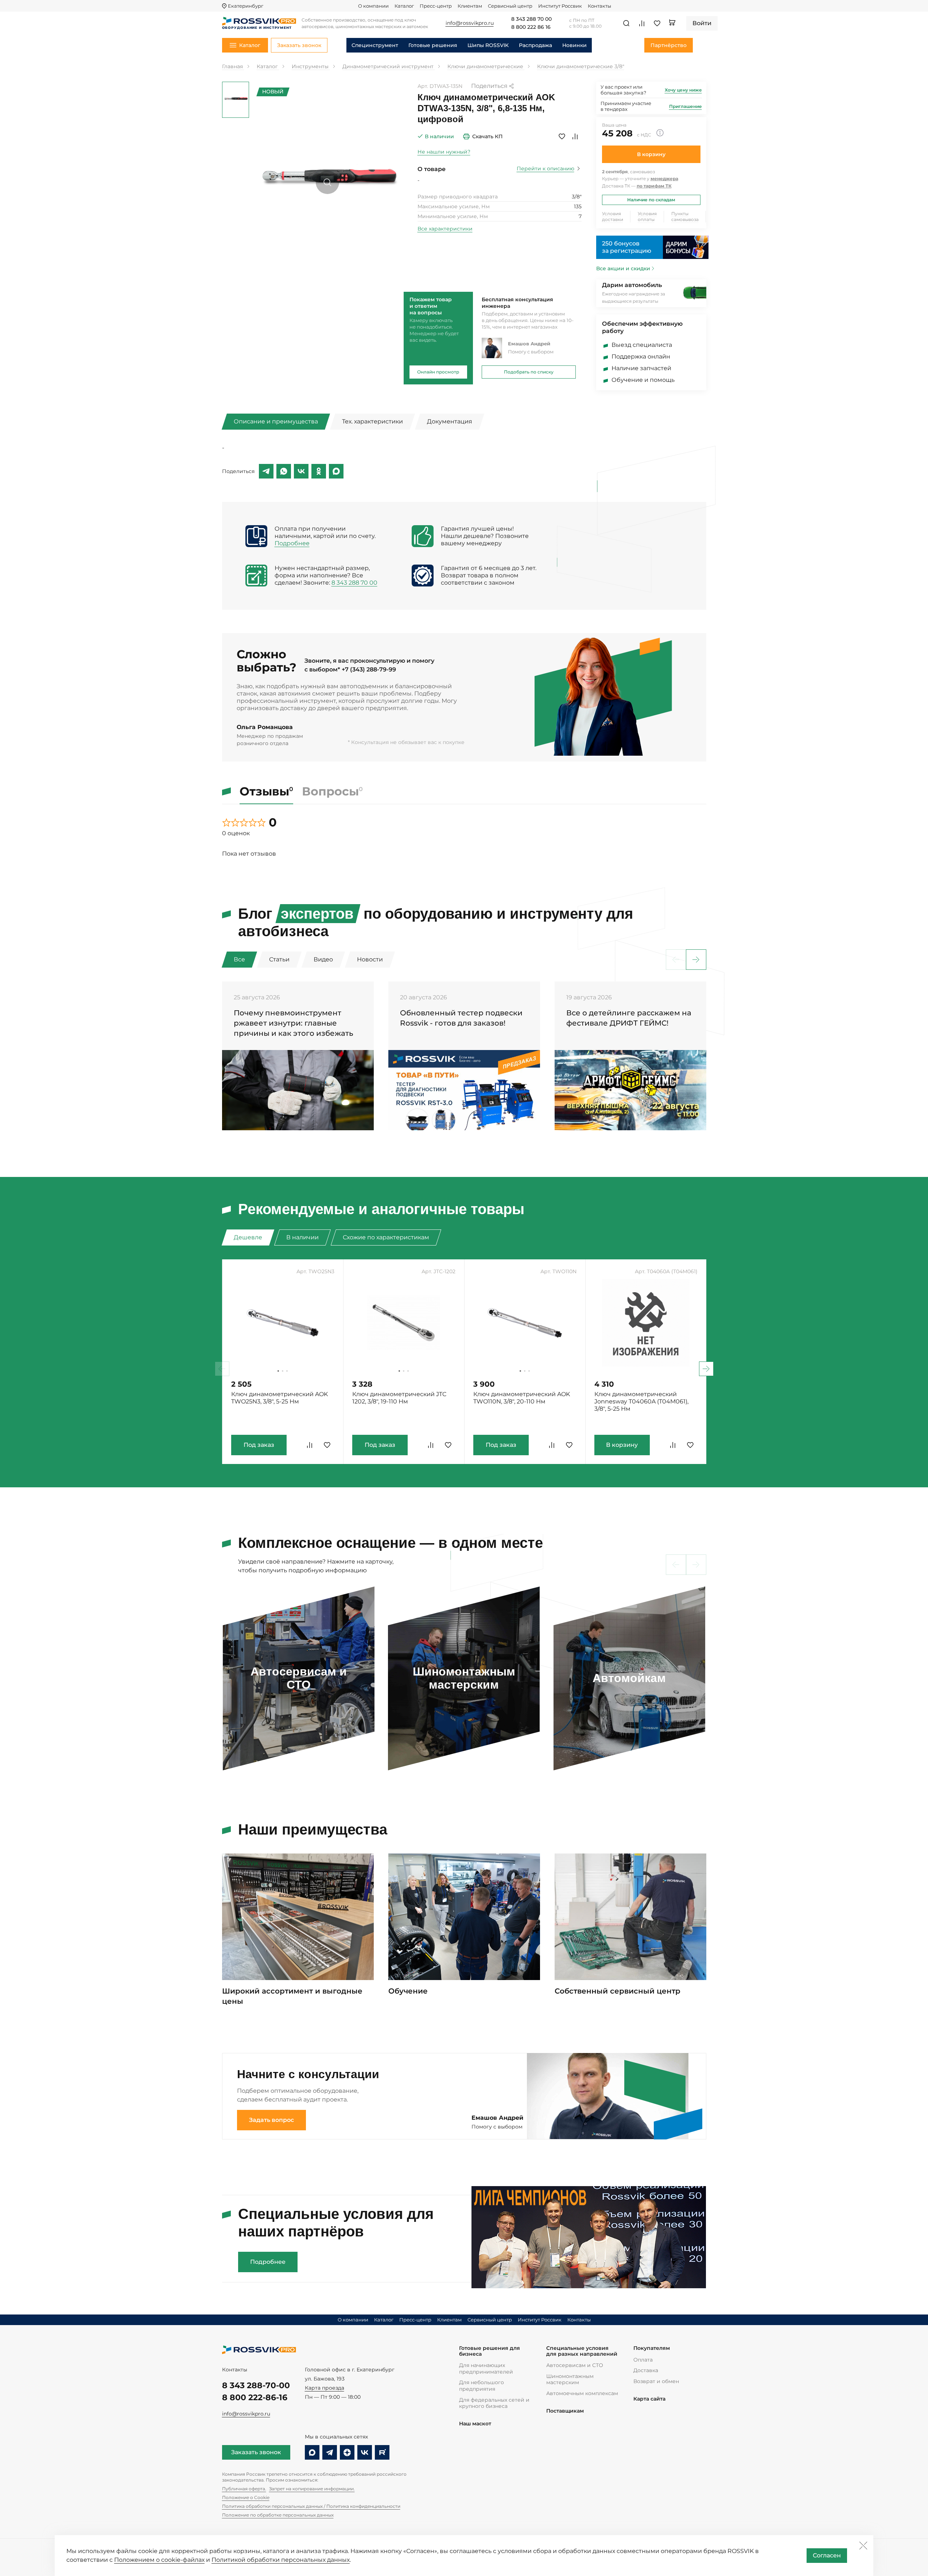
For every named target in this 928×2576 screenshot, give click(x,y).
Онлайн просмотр (438, 372)
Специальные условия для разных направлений (582, 2351)
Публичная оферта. (244, 2489)
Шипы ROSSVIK (488, 45)
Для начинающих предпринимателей (486, 2368)
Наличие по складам (651, 200)
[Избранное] (657, 23)
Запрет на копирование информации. (312, 2489)
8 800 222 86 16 (531, 27)
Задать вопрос (271, 2120)
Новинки (574, 45)
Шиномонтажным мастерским (570, 2379)
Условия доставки (613, 216)
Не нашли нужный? (444, 152)
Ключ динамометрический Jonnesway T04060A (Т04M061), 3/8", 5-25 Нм (641, 1401)
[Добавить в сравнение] (575, 136)
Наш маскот (475, 2424)
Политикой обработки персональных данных (281, 2560)
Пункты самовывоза (685, 216)
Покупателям (652, 2348)
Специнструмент (375, 45)
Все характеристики (445, 229)
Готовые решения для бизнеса (490, 2351)
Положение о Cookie (246, 2497)
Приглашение (686, 106)
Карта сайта (649, 2399)
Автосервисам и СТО (575, 2365)
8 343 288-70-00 (256, 2385)
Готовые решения (433, 45)
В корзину (651, 154)
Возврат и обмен (656, 2381)
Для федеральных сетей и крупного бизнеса (494, 2403)
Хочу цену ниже (683, 90)
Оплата (643, 2360)
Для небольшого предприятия (482, 2386)
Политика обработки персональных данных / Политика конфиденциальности (311, 2506)
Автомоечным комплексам (582, 2393)
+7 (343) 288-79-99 (369, 669)
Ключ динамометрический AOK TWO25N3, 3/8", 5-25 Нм (279, 1398)
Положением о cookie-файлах (159, 2560)
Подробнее (292, 543)
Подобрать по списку (529, 372)
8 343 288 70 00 (531, 19)
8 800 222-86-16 (255, 2397)
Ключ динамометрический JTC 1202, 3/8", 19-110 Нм (399, 1398)
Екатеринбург (246, 6)
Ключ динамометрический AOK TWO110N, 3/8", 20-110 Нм (522, 1398)
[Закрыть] (863, 2545)
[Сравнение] (642, 23)
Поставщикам (565, 2411)
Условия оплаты (647, 216)
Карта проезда (325, 2388)
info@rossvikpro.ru (246, 2414)
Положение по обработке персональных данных (278, 2515)
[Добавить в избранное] (562, 136)
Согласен (827, 2555)
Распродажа (535, 45)
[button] (696, 960)
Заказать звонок (256, 2452)
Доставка (646, 2370)
